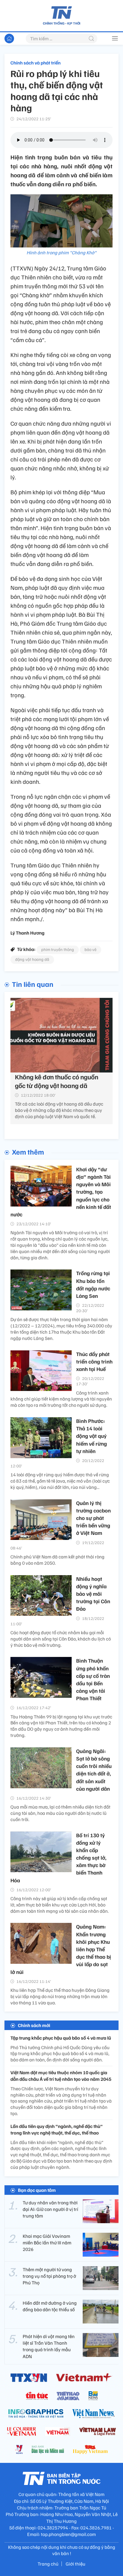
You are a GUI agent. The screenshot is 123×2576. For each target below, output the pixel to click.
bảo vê (90, 949)
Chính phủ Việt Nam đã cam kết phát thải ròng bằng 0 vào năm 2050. (57, 1560)
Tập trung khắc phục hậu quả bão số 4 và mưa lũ (61, 2038)
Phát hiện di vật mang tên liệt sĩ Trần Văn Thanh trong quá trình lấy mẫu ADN (49, 2346)
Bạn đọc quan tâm (37, 2190)
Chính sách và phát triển (36, 63)
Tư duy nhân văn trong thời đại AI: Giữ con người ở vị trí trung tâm (50, 2209)
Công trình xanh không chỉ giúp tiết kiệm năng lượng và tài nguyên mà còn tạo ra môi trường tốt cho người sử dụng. (61, 1399)
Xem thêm (28, 1152)
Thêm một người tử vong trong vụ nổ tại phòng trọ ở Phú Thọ (49, 2276)
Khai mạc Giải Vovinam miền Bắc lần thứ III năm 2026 (47, 2243)
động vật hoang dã (32, 959)
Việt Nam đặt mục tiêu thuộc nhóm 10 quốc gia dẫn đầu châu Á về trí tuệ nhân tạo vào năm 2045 (61, 2076)
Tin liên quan (33, 984)
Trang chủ (48, 2564)
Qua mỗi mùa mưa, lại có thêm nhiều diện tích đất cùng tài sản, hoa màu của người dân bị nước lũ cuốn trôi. (60, 1813)
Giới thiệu (76, 2564)
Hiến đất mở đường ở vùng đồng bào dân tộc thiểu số (50, 2306)
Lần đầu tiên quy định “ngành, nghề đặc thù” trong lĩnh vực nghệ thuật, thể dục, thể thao (57, 2129)
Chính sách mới (34, 2025)
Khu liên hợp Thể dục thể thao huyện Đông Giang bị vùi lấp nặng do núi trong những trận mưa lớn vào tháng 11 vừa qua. (60, 1996)
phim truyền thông (58, 949)
